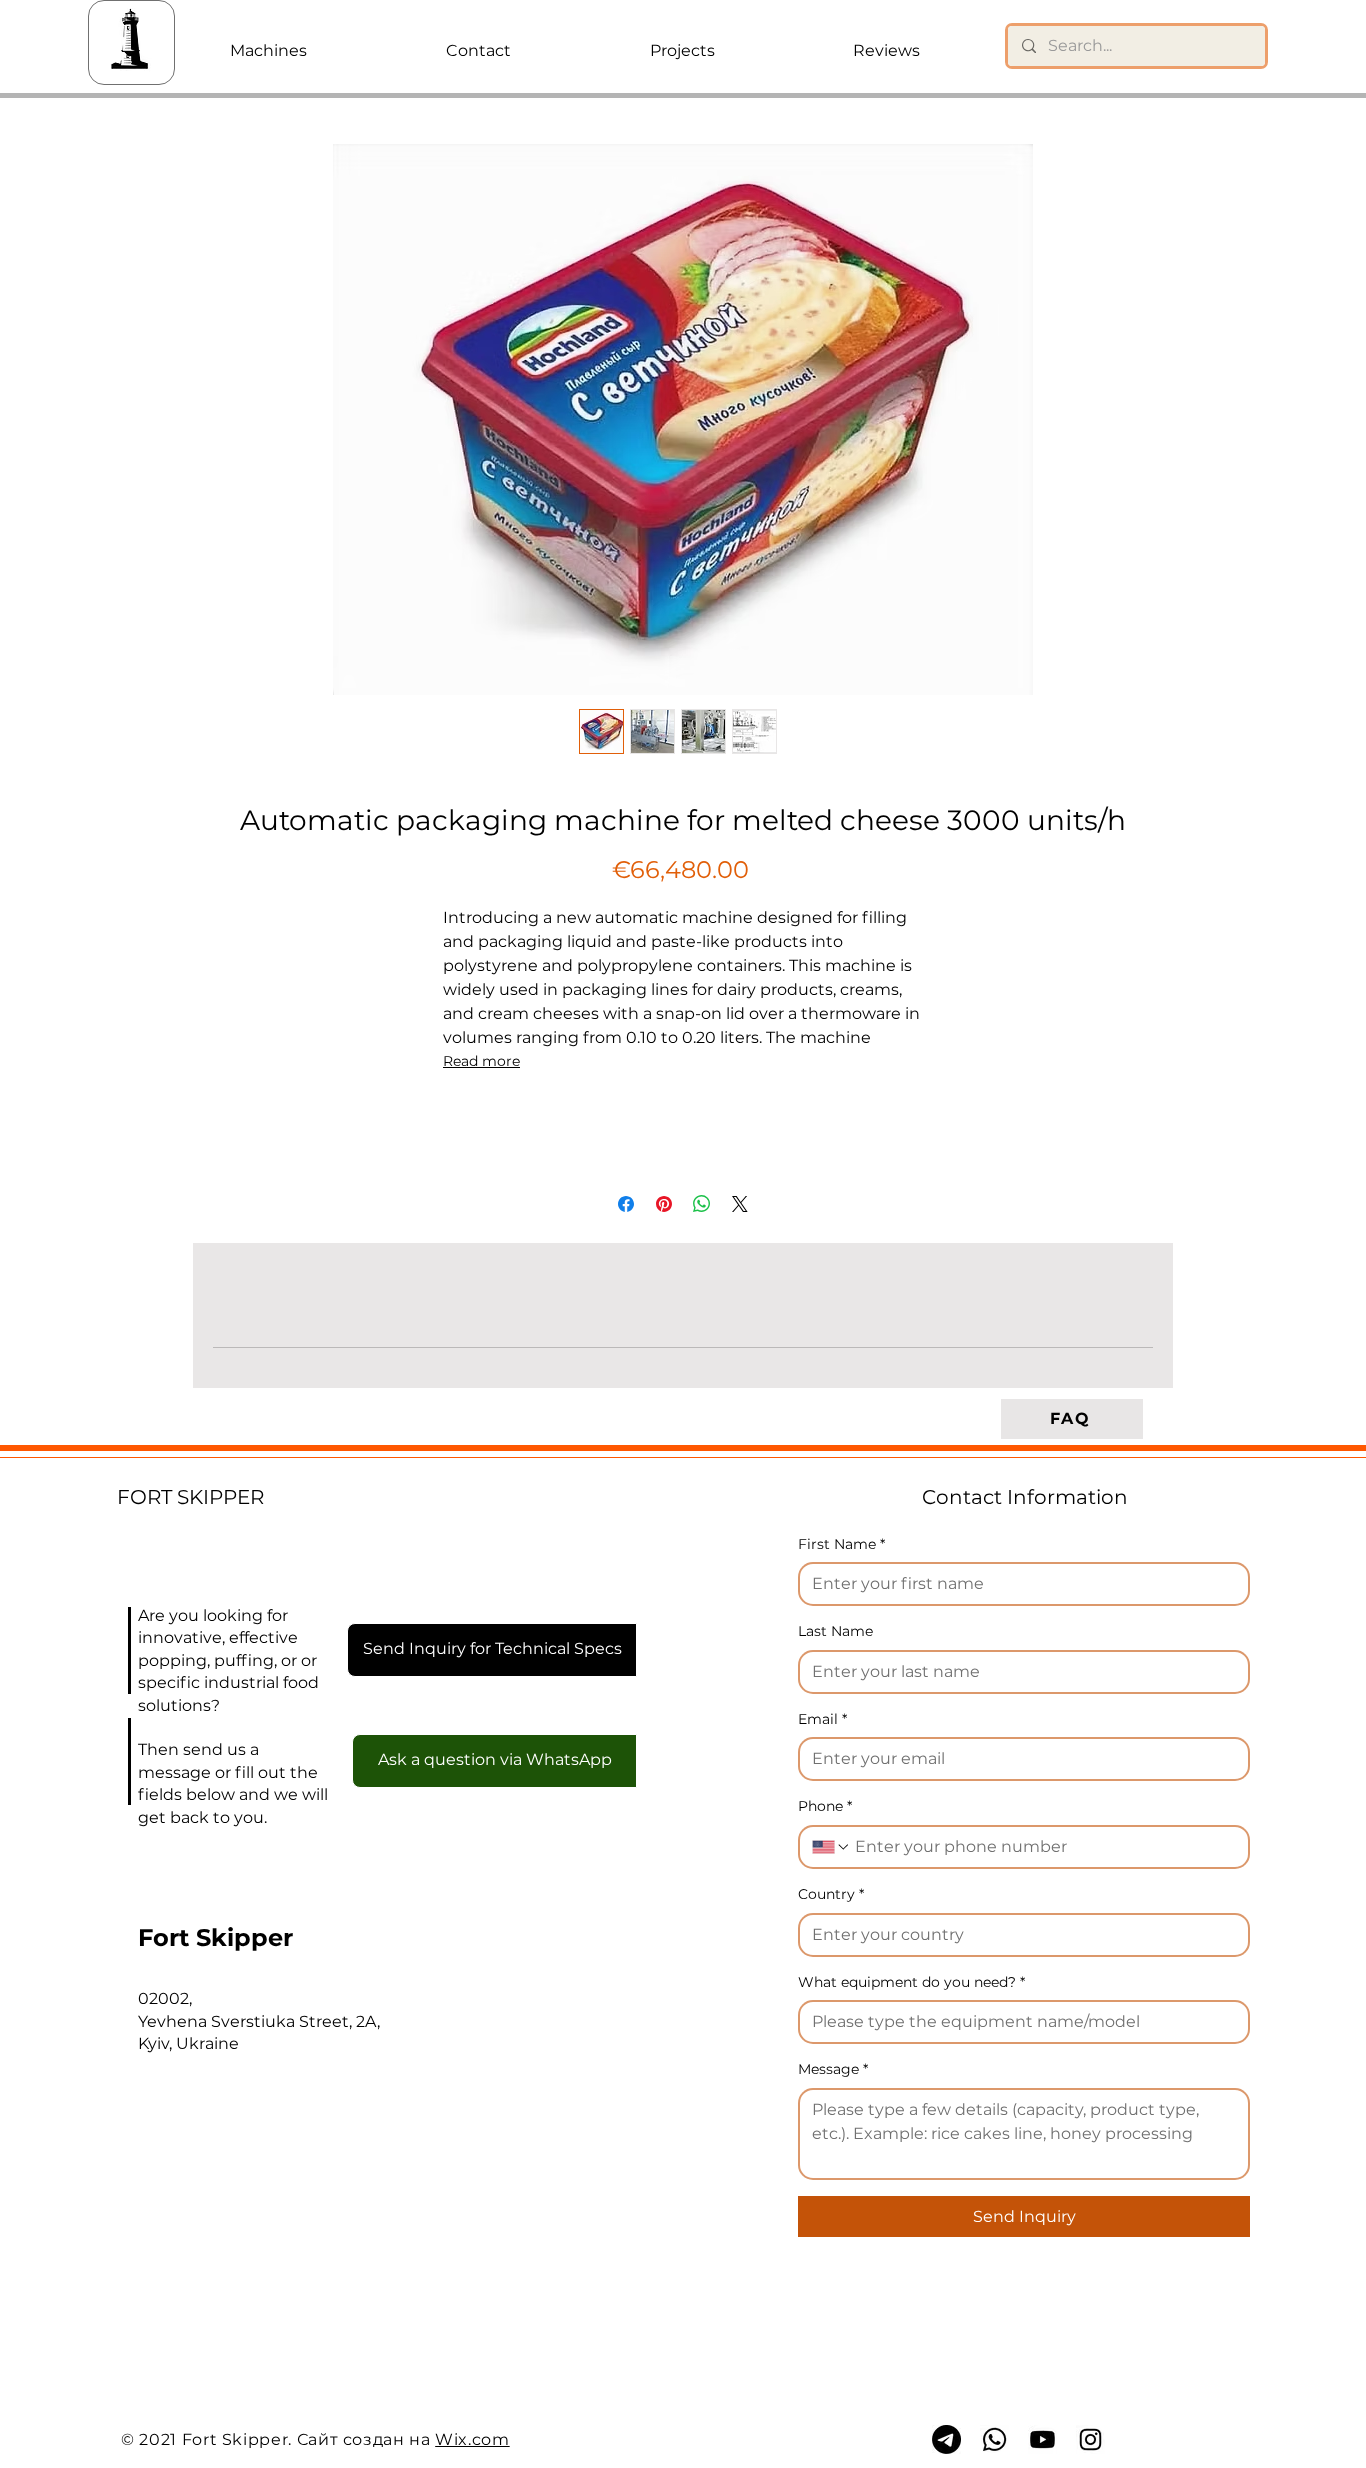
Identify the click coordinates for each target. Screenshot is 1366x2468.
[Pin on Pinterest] (664, 1204)
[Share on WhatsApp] (702, 1204)
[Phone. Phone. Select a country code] (831, 1847)
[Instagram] (1090, 2439)
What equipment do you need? (911, 1982)
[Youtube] (1042, 2439)
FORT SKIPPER (190, 1497)
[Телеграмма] (946, 2439)
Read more (481, 1061)
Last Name (835, 1631)
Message (833, 2069)
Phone (825, 1806)
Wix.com (472, 2439)
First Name (841, 1544)
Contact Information (1025, 1497)
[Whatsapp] (994, 2439)
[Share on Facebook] (626, 1204)
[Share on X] (740, 1204)
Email (822, 1719)
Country (831, 1894)
